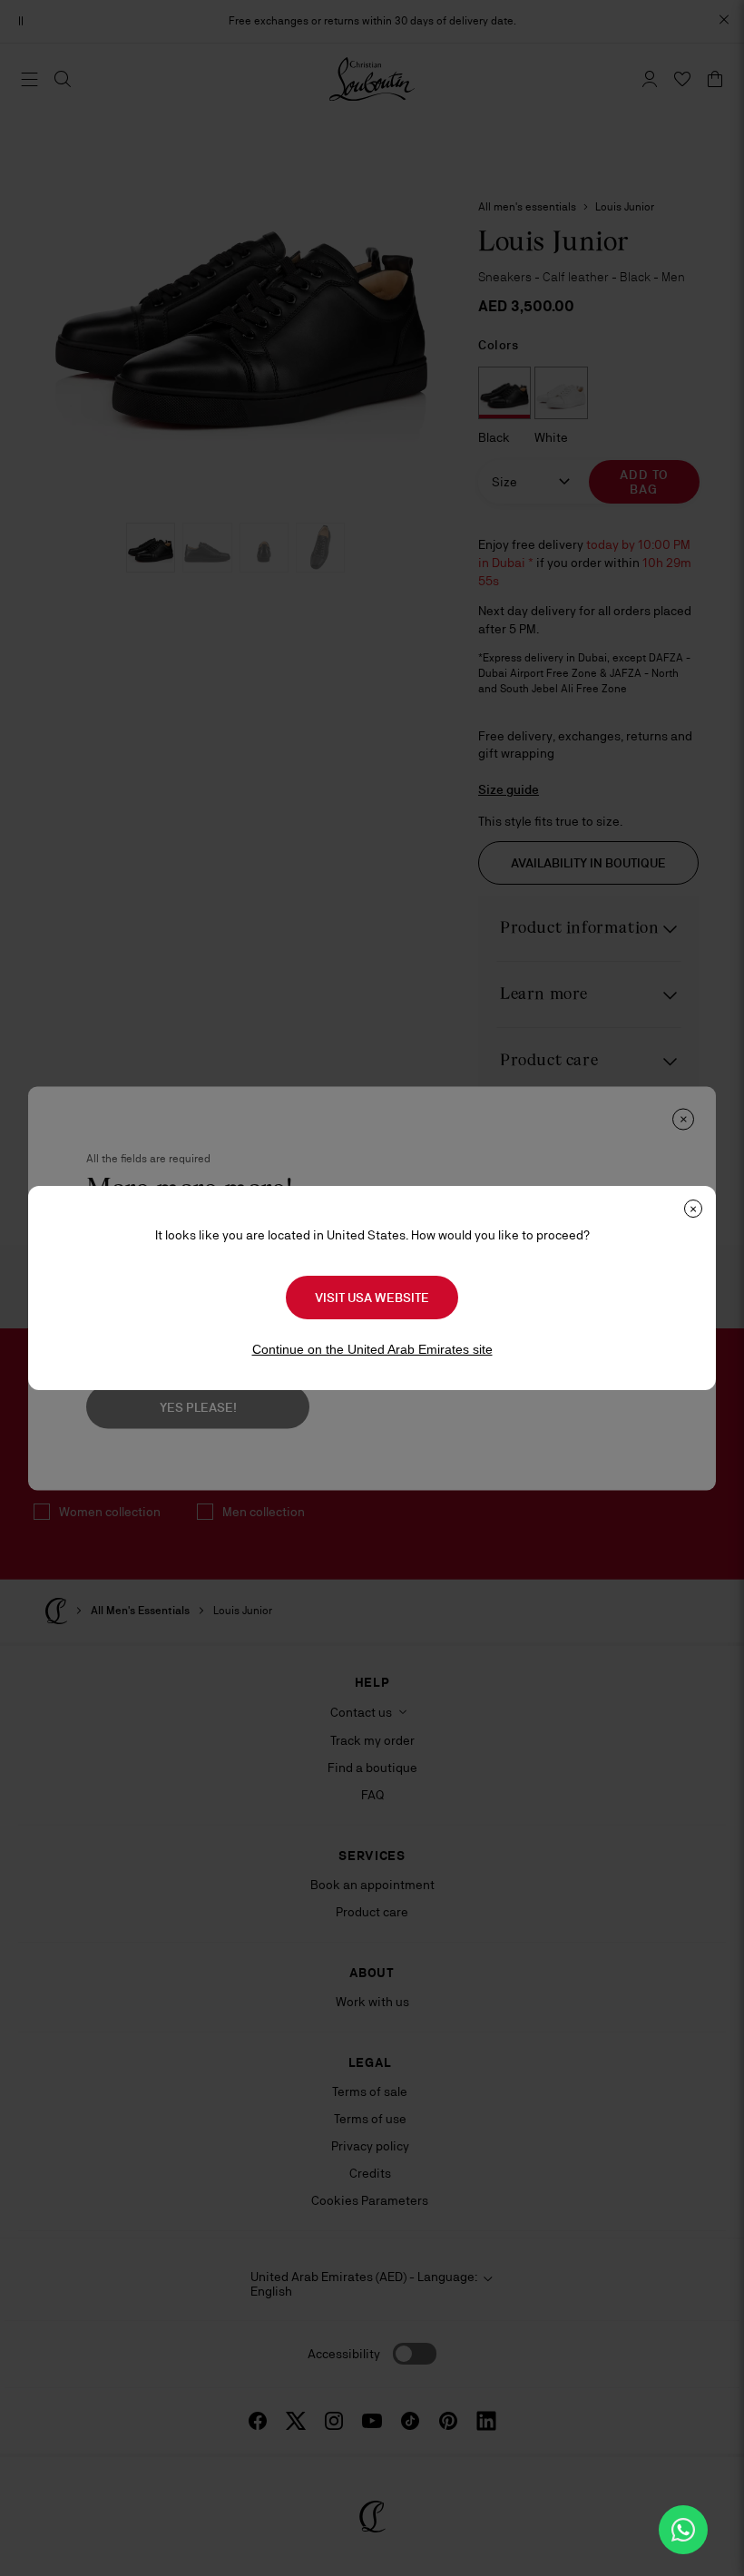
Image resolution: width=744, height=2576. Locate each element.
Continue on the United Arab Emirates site (372, 1349)
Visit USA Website (372, 1298)
